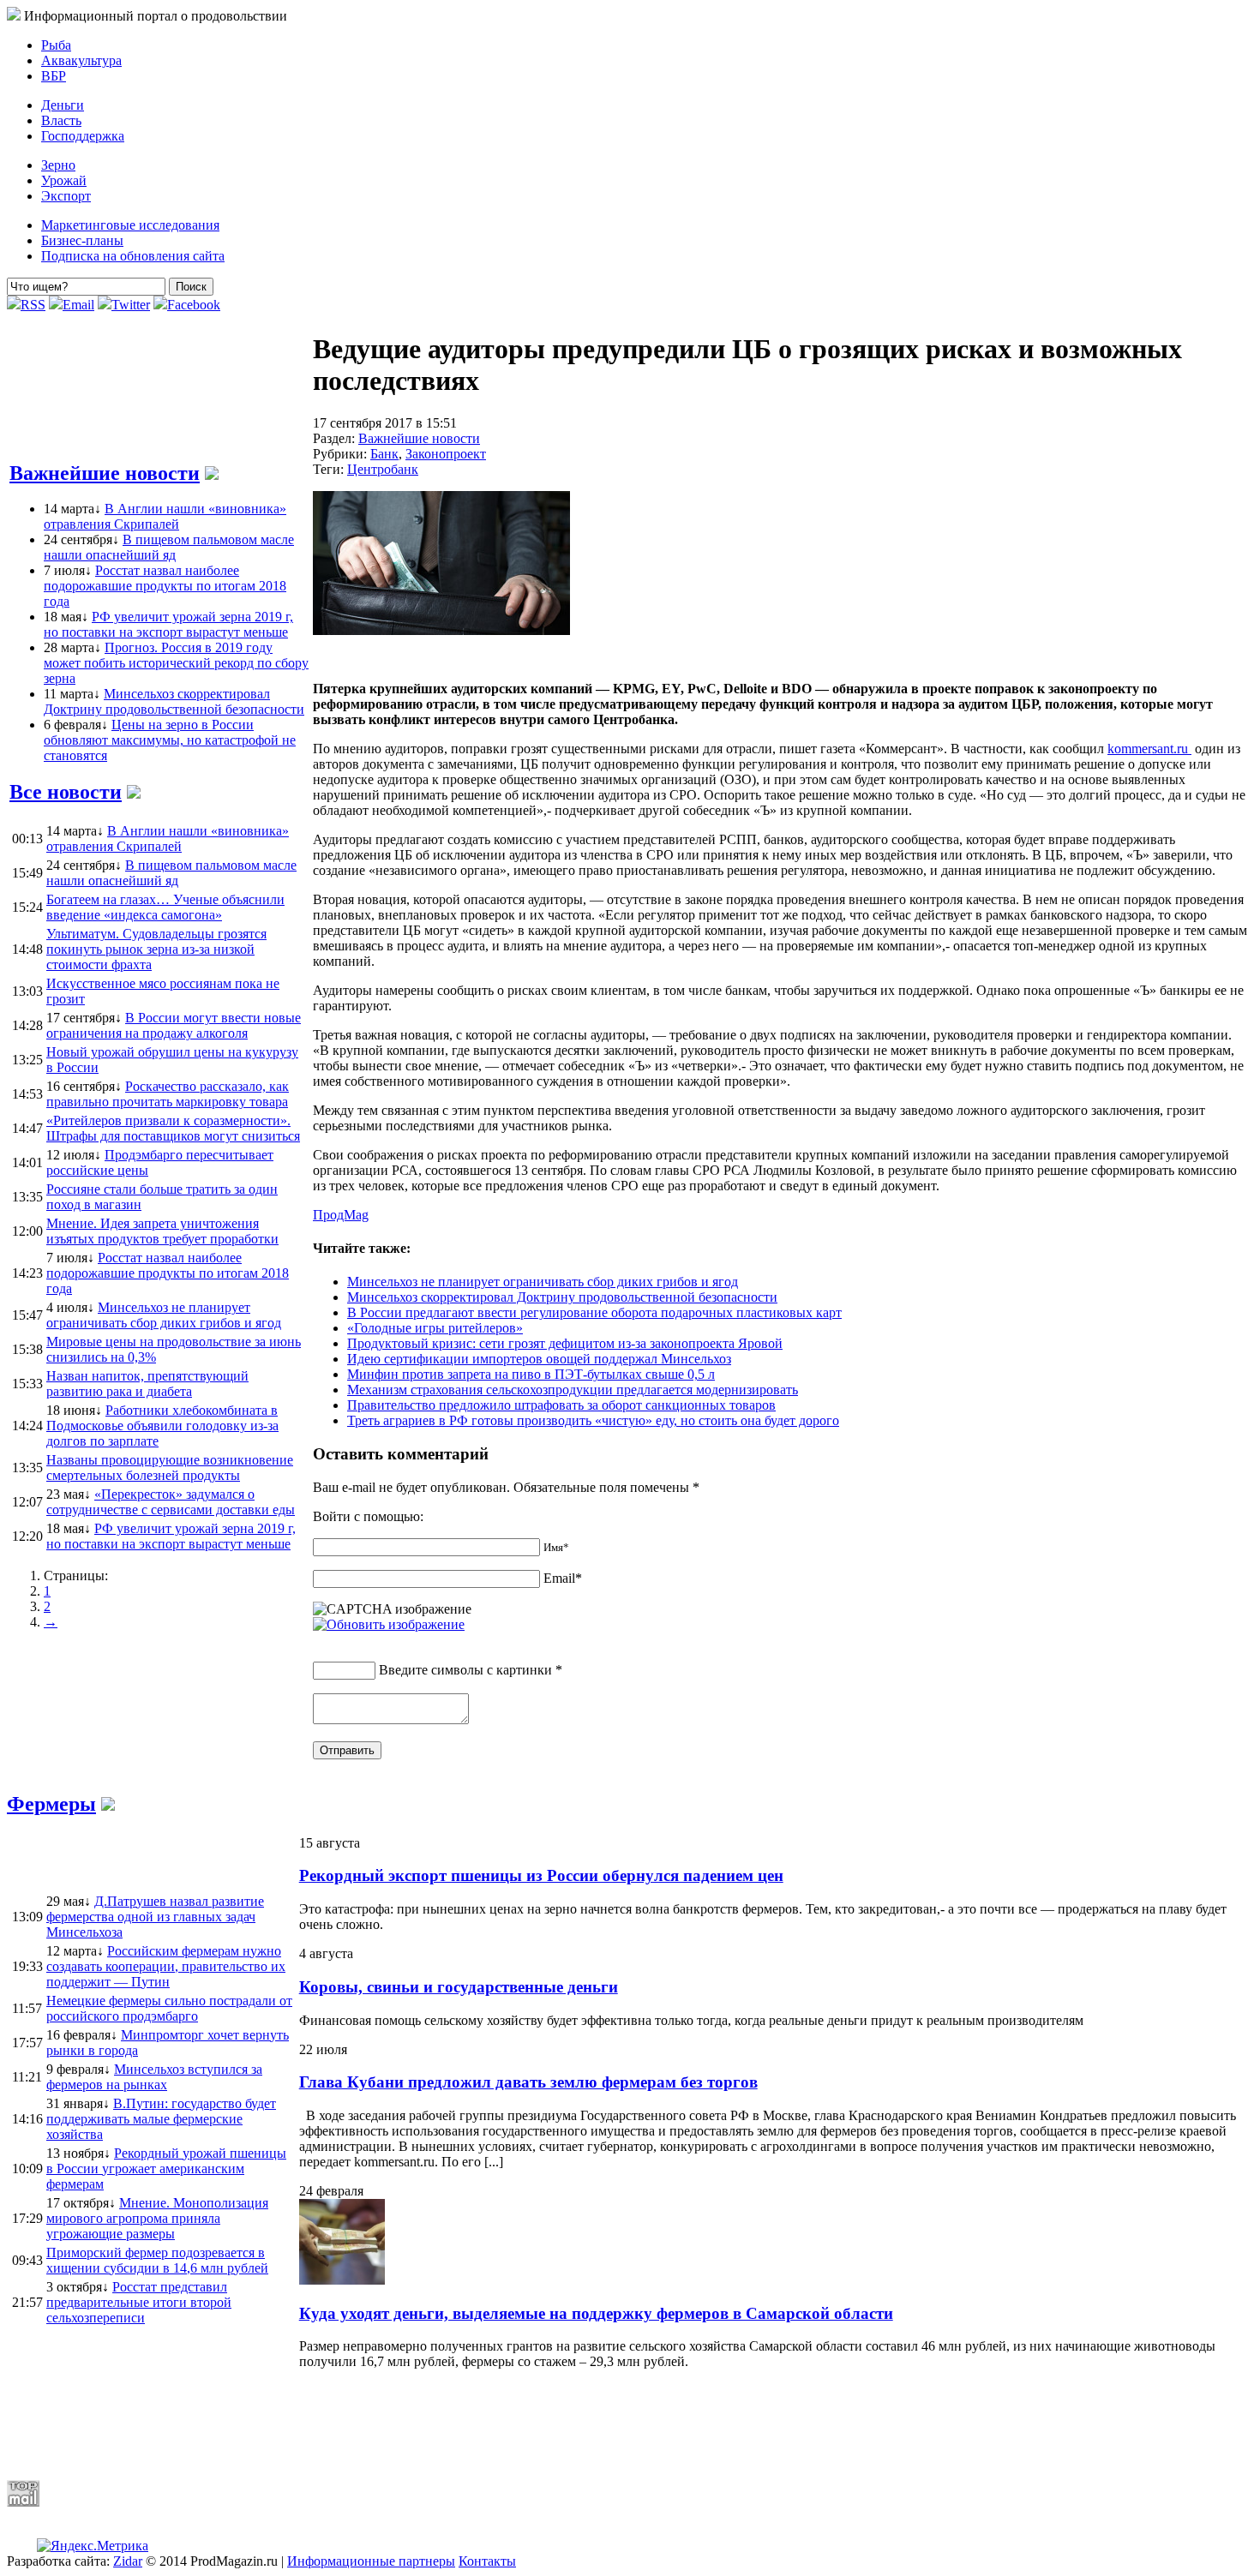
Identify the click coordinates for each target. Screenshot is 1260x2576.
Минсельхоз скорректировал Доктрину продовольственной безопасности (174, 701)
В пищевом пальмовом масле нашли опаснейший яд (169, 547)
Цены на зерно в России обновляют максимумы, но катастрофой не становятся (170, 740)
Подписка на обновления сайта (133, 256)
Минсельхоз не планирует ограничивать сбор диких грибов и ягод (543, 1282)
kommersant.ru (1149, 749)
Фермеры (51, 1804)
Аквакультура (81, 60)
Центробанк (383, 469)
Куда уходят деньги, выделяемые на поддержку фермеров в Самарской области (596, 2313)
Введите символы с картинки (465, 1670)
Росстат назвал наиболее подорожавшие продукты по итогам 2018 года (165, 586)
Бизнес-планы (82, 240)
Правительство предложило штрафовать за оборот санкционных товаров (561, 1405)
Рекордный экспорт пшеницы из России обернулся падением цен (541, 1875)
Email (78, 305)
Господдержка (83, 136)
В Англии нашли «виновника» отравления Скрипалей (165, 516)
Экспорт (66, 196)
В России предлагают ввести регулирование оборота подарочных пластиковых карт (594, 1312)
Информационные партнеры (371, 2561)
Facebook (194, 305)
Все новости (66, 792)
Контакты (487, 2561)
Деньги (63, 105)
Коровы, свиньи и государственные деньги (459, 1987)
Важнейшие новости (105, 473)
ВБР (54, 76)
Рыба (56, 45)
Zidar (128, 2561)
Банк (384, 454)
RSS (33, 305)
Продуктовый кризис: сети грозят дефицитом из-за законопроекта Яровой (565, 1343)
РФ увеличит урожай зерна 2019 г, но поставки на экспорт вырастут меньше (168, 624)
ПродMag (341, 1215)
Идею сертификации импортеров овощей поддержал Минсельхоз (539, 1359)
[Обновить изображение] (389, 1624)
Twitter (131, 305)
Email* (563, 1578)
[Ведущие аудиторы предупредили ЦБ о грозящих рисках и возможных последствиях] (441, 630)
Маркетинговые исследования (130, 225)
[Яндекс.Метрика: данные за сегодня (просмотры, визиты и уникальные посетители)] (93, 2546)
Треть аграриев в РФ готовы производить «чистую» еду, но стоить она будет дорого (593, 1420)
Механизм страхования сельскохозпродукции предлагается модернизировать (573, 1390)
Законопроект (446, 454)
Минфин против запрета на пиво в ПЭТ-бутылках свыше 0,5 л (531, 1374)
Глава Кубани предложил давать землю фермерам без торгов (528, 2082)
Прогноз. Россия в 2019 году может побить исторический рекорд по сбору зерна (176, 663)
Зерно (58, 165)
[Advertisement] (423, 2424)
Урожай (64, 180)
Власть (61, 120)
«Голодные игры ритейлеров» (435, 1328)
